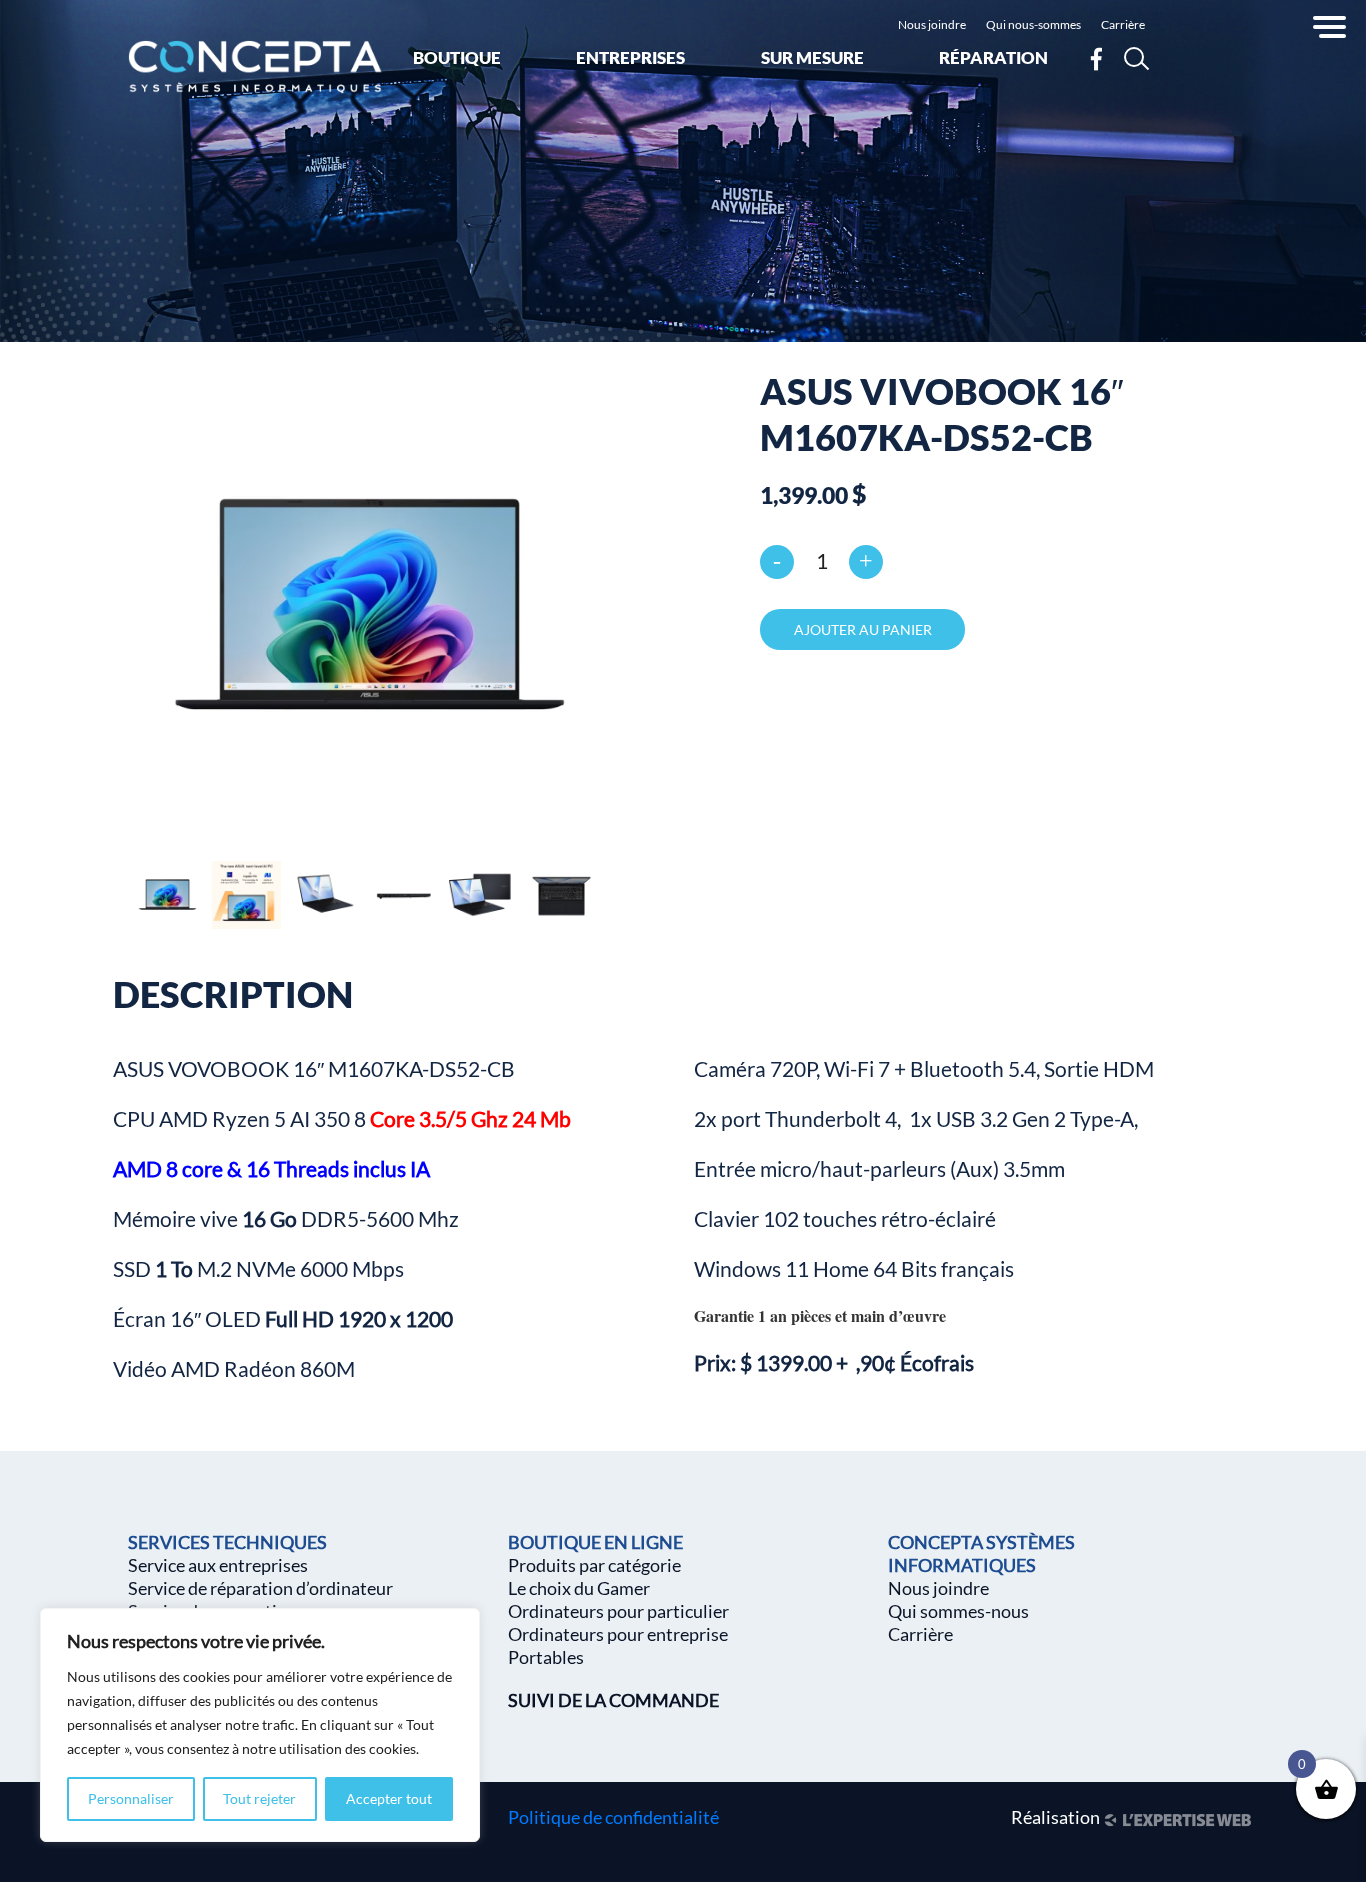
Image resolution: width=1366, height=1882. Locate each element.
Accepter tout (389, 1798)
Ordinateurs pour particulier (618, 1611)
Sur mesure (812, 57)
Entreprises (630, 57)
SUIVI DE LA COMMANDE (613, 1700)
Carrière (1123, 24)
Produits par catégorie (594, 1565)
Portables (546, 1657)
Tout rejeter (259, 1798)
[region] (260, 1725)
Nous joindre (932, 24)
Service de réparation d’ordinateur (260, 1588)
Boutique (457, 57)
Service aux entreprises (218, 1565)
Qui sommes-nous (958, 1611)
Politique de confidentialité (613, 1817)
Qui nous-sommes (1033, 24)
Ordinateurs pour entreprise (618, 1634)
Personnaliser (131, 1798)
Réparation (993, 57)
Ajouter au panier (863, 629)
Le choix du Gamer (579, 1588)
